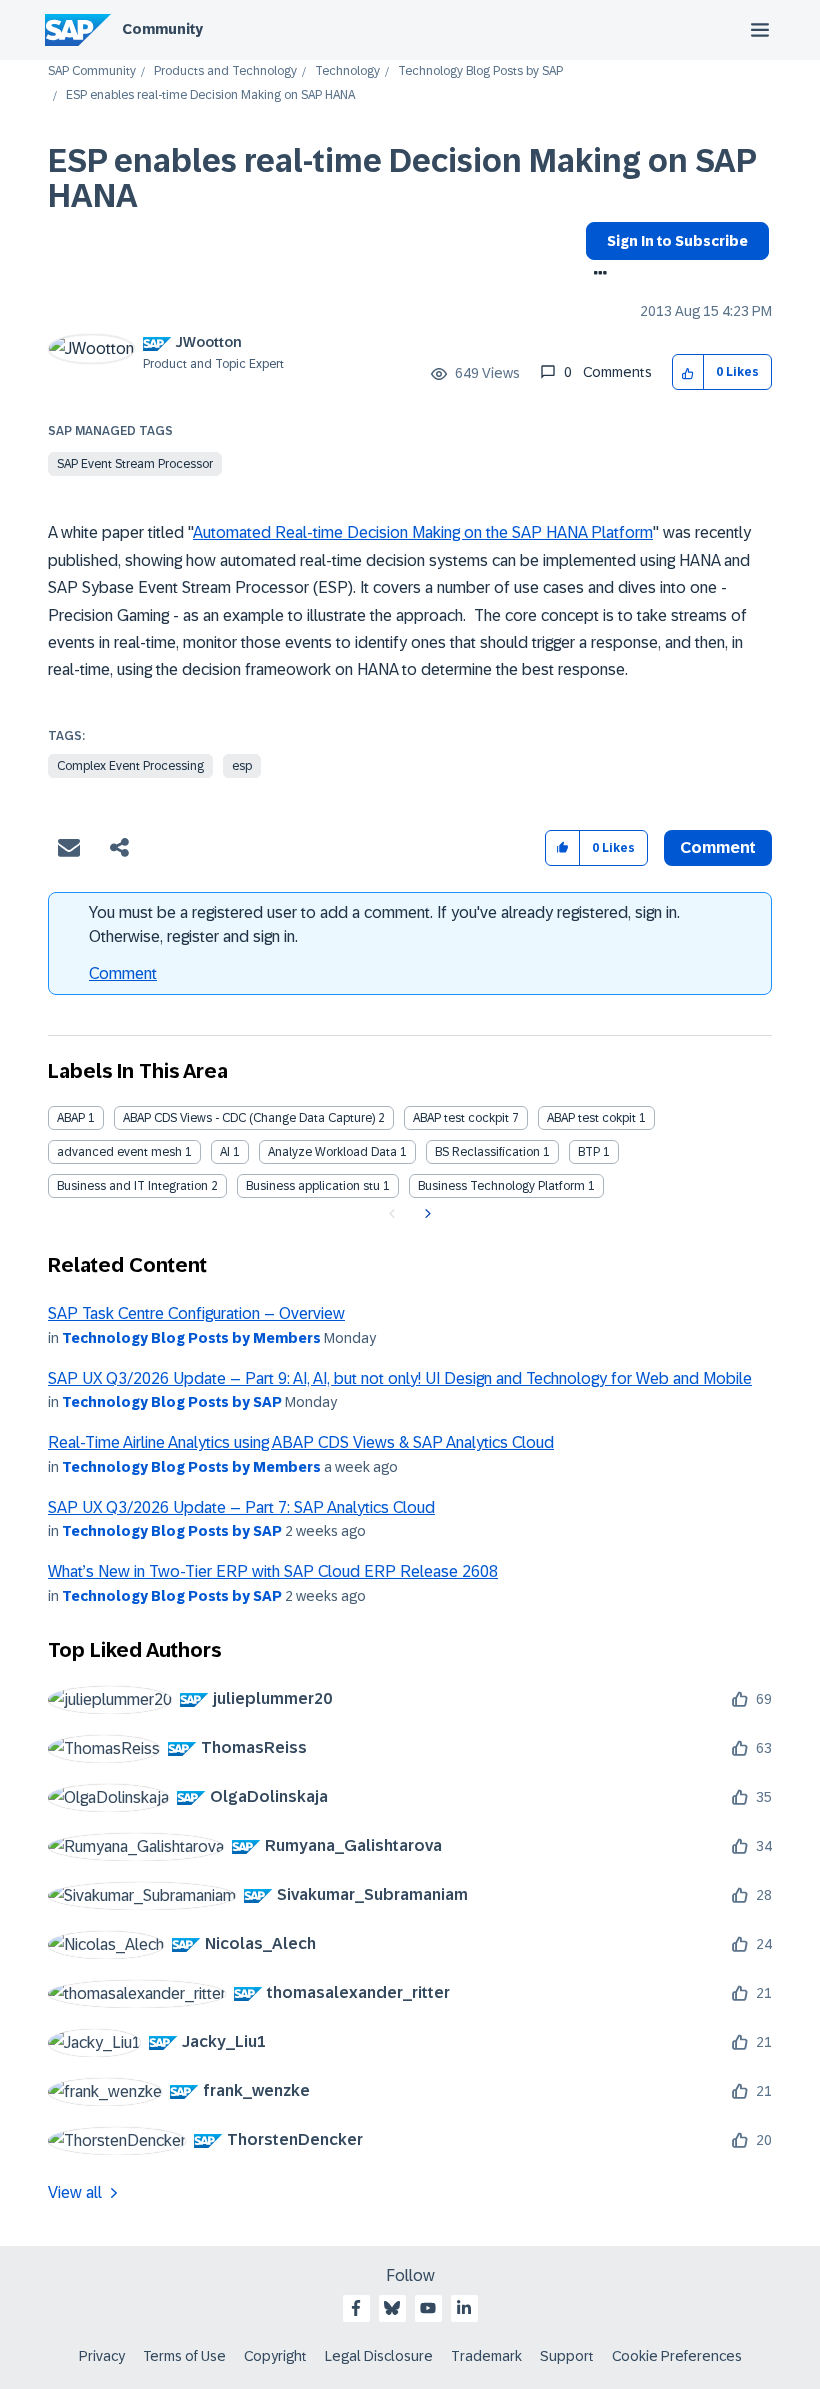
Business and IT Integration (132, 1186)
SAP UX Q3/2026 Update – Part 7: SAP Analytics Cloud (241, 1507)
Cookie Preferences (677, 2356)
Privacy (102, 2356)
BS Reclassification (487, 1152)
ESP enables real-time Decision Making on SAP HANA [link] (210, 95)
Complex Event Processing (130, 766)
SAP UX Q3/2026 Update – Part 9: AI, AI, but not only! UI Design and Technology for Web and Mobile (400, 1378)
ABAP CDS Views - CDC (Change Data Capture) (249, 1118)
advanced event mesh (119, 1152)
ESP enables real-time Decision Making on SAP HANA (402, 178)
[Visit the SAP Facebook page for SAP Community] (356, 2308)
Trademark (486, 2356)
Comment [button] (718, 847)
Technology (347, 71)
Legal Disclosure (379, 2356)
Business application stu (313, 1186)
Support (567, 2356)
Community (162, 29)
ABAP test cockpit (461, 1118)
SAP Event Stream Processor (135, 464)
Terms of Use (184, 2356)
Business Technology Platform (501, 1186)
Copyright (275, 2356)
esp (242, 766)
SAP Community (92, 71)
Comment (123, 973)
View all (75, 2192)
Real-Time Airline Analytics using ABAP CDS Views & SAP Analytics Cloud (301, 1442)
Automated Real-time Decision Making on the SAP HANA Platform (423, 532)
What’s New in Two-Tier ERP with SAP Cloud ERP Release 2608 (273, 1571)
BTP (589, 1152)
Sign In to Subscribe (677, 241)
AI (225, 1152)
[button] (688, 372)
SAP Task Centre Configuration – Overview (196, 1313)
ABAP (71, 1118)
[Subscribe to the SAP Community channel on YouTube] (428, 2308)
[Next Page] (425, 1214)
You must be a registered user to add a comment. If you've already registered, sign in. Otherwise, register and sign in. (384, 924)
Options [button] (596, 275)
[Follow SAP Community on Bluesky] (392, 2308)
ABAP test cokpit (591, 1118)
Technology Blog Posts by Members (191, 1338)
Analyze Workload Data (332, 1152)
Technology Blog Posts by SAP (480, 71)
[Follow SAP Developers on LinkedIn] (464, 2308)
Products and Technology (225, 71)
